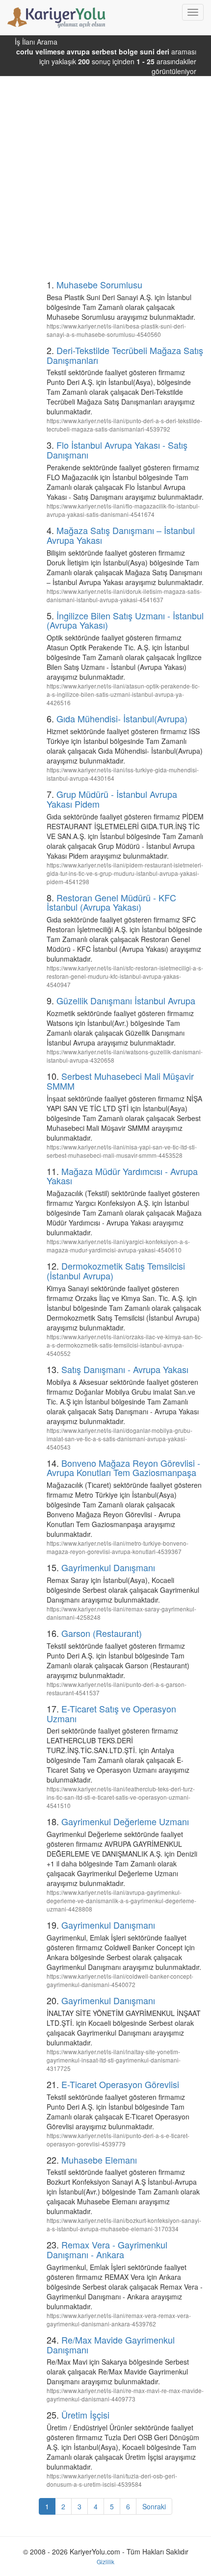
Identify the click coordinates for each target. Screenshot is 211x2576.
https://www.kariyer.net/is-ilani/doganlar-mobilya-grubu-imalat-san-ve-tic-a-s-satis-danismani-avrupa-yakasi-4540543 (119, 1439)
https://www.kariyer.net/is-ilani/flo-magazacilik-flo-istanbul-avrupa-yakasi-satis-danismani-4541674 (123, 510)
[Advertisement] (105, 167)
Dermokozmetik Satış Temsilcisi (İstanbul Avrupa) (116, 1271)
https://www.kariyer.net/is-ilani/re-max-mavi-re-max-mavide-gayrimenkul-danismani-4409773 (125, 2395)
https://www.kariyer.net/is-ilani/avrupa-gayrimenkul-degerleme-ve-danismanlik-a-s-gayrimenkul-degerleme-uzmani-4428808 (121, 1900)
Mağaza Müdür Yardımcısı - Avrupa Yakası (122, 1176)
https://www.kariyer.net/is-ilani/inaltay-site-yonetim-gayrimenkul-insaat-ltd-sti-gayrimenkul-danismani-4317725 (114, 2060)
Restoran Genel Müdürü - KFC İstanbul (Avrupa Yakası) (111, 902)
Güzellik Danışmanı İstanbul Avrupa (126, 1000)
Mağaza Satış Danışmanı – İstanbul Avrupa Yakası (121, 535)
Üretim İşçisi (85, 2415)
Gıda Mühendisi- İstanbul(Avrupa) (122, 718)
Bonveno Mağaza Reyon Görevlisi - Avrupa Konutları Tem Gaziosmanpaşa (123, 1468)
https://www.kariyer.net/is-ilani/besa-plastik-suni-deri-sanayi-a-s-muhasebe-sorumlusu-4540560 (116, 330)
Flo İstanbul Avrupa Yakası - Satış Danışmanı (117, 450)
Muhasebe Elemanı (99, 2160)
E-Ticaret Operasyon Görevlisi (120, 2084)
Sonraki (154, 2506)
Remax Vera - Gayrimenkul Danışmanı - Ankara (107, 2249)
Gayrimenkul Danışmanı (108, 1567)
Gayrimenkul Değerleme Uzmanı (125, 1821)
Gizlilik (105, 2562)
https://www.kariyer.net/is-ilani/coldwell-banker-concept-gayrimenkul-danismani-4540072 (120, 1980)
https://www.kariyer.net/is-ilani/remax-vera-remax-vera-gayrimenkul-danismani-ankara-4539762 (119, 2320)
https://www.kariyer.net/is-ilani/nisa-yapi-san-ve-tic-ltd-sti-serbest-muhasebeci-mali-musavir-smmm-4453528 (122, 1151)
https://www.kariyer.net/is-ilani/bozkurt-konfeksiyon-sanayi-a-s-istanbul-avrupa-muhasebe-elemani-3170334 (124, 2224)
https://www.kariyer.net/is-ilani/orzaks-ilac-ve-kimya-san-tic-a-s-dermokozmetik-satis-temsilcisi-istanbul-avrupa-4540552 (125, 1345)
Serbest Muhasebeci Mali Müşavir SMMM (120, 1081)
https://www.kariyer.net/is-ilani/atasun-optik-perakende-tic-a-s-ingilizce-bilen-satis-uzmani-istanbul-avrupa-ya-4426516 (123, 694)
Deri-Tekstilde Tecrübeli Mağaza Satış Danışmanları (125, 355)
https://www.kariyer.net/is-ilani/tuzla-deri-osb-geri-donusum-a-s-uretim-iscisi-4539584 (112, 2480)
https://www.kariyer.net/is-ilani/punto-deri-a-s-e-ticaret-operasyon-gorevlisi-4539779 (118, 2140)
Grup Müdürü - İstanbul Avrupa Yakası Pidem (112, 799)
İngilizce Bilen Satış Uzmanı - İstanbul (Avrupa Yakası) (125, 620)
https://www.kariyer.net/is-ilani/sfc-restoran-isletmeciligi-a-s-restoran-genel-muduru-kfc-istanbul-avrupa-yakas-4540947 (125, 976)
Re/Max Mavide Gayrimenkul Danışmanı (111, 2345)
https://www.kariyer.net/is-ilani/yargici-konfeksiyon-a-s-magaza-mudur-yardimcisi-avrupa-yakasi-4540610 (118, 1246)
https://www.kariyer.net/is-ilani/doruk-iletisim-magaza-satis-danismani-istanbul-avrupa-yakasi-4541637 (124, 595)
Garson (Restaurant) (102, 1633)
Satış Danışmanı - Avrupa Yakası (125, 1369)
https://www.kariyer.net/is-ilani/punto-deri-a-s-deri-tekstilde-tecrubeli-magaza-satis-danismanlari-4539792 (124, 425)
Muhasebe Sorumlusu (99, 284)
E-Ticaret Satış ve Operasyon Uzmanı (111, 1713)
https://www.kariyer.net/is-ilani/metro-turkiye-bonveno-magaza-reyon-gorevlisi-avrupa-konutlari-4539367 (118, 1547)
